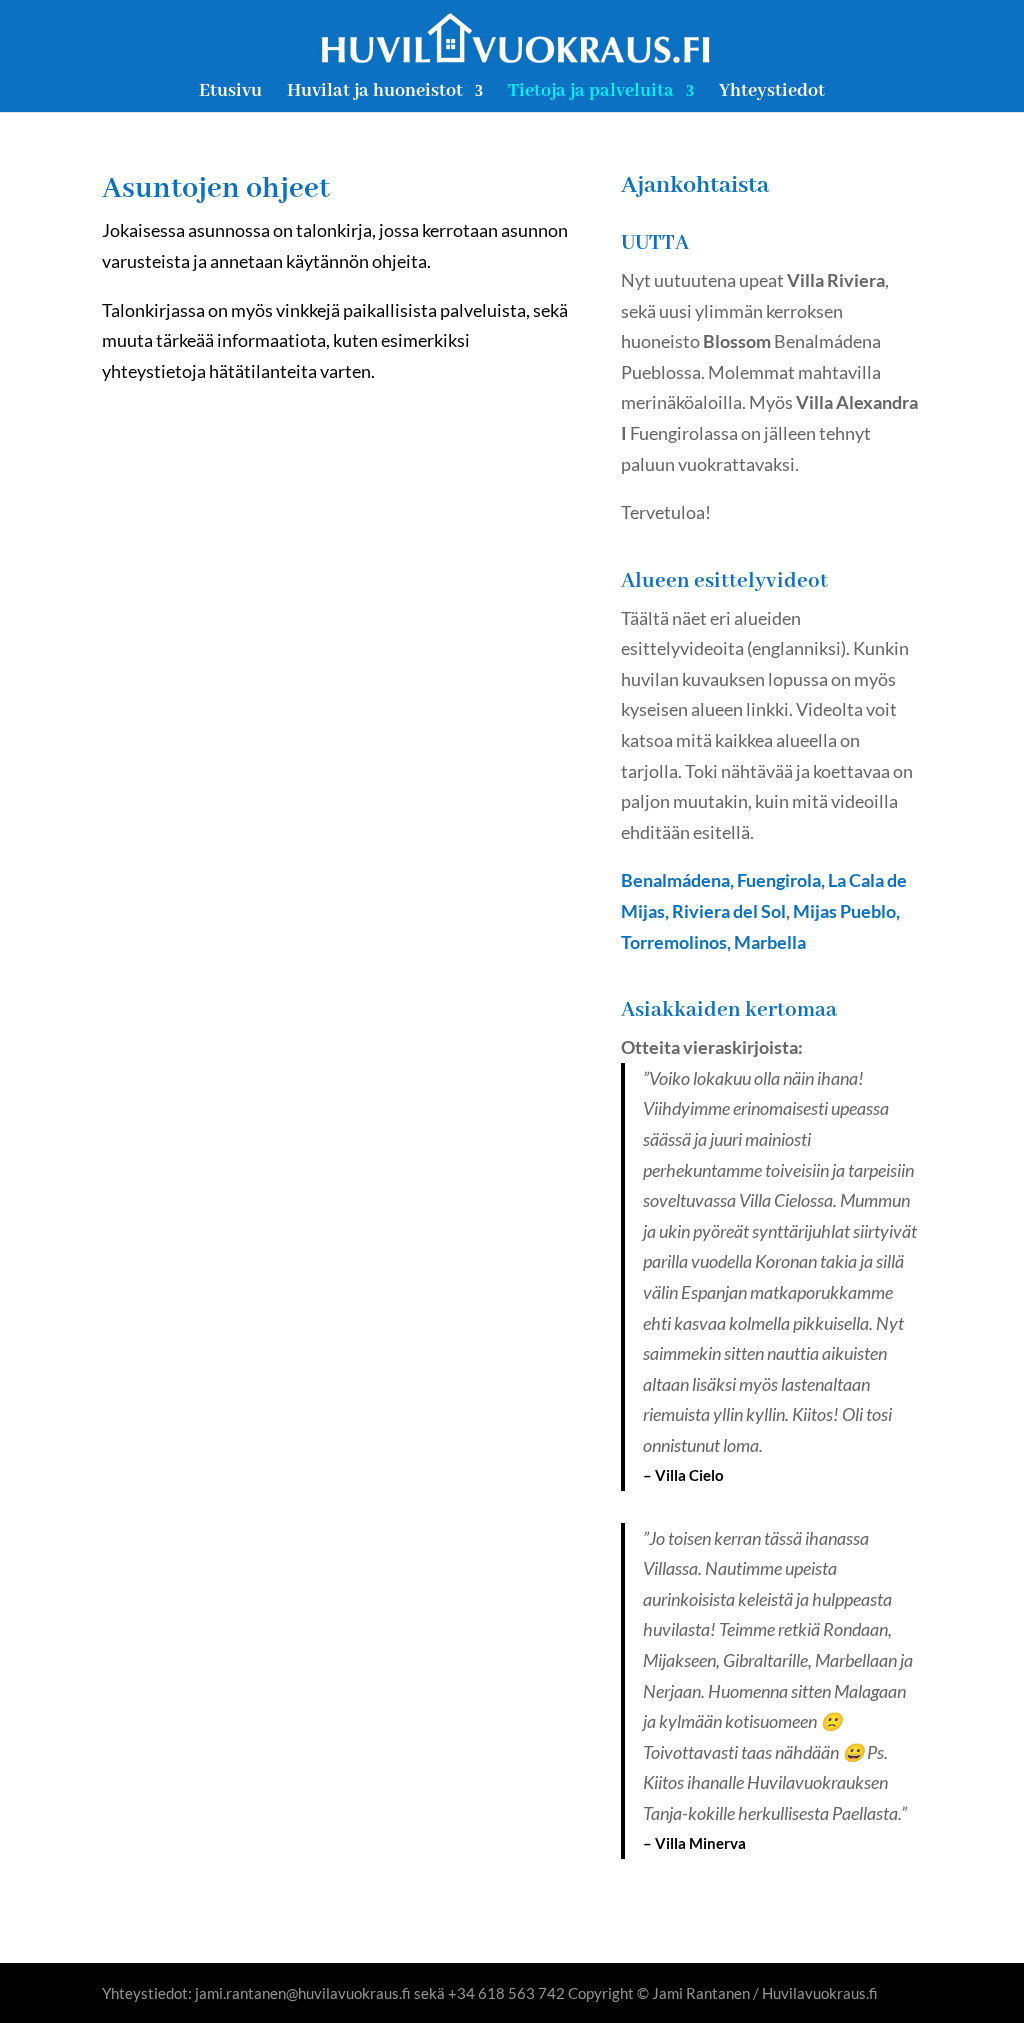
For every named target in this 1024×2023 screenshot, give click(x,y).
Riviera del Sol (729, 911)
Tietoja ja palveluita (591, 93)
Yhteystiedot (772, 93)
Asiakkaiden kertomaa (729, 1010)
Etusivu (230, 93)
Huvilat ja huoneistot (375, 93)
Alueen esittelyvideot (724, 581)
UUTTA (655, 243)
